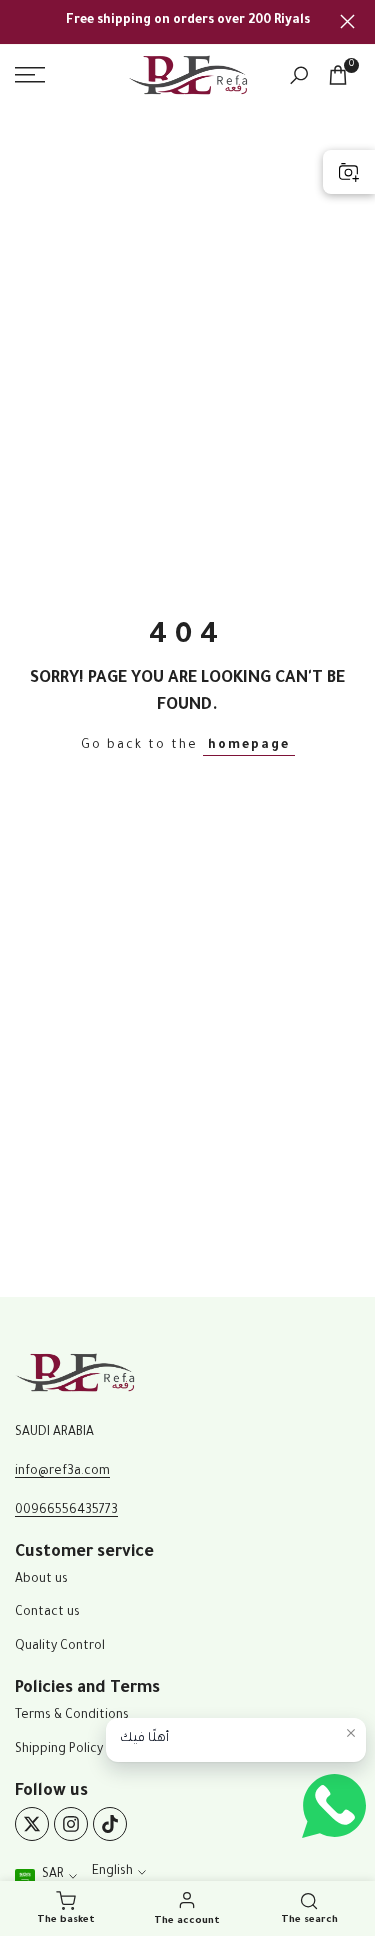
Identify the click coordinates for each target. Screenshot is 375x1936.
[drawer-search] (299, 75)
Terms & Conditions (72, 1716)
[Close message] (351, 1733)
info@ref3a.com (62, 1472)
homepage (249, 746)
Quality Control (60, 1647)
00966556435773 (66, 1511)
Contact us (47, 1613)
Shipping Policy (59, 1750)
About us (41, 1580)
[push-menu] (30, 75)
